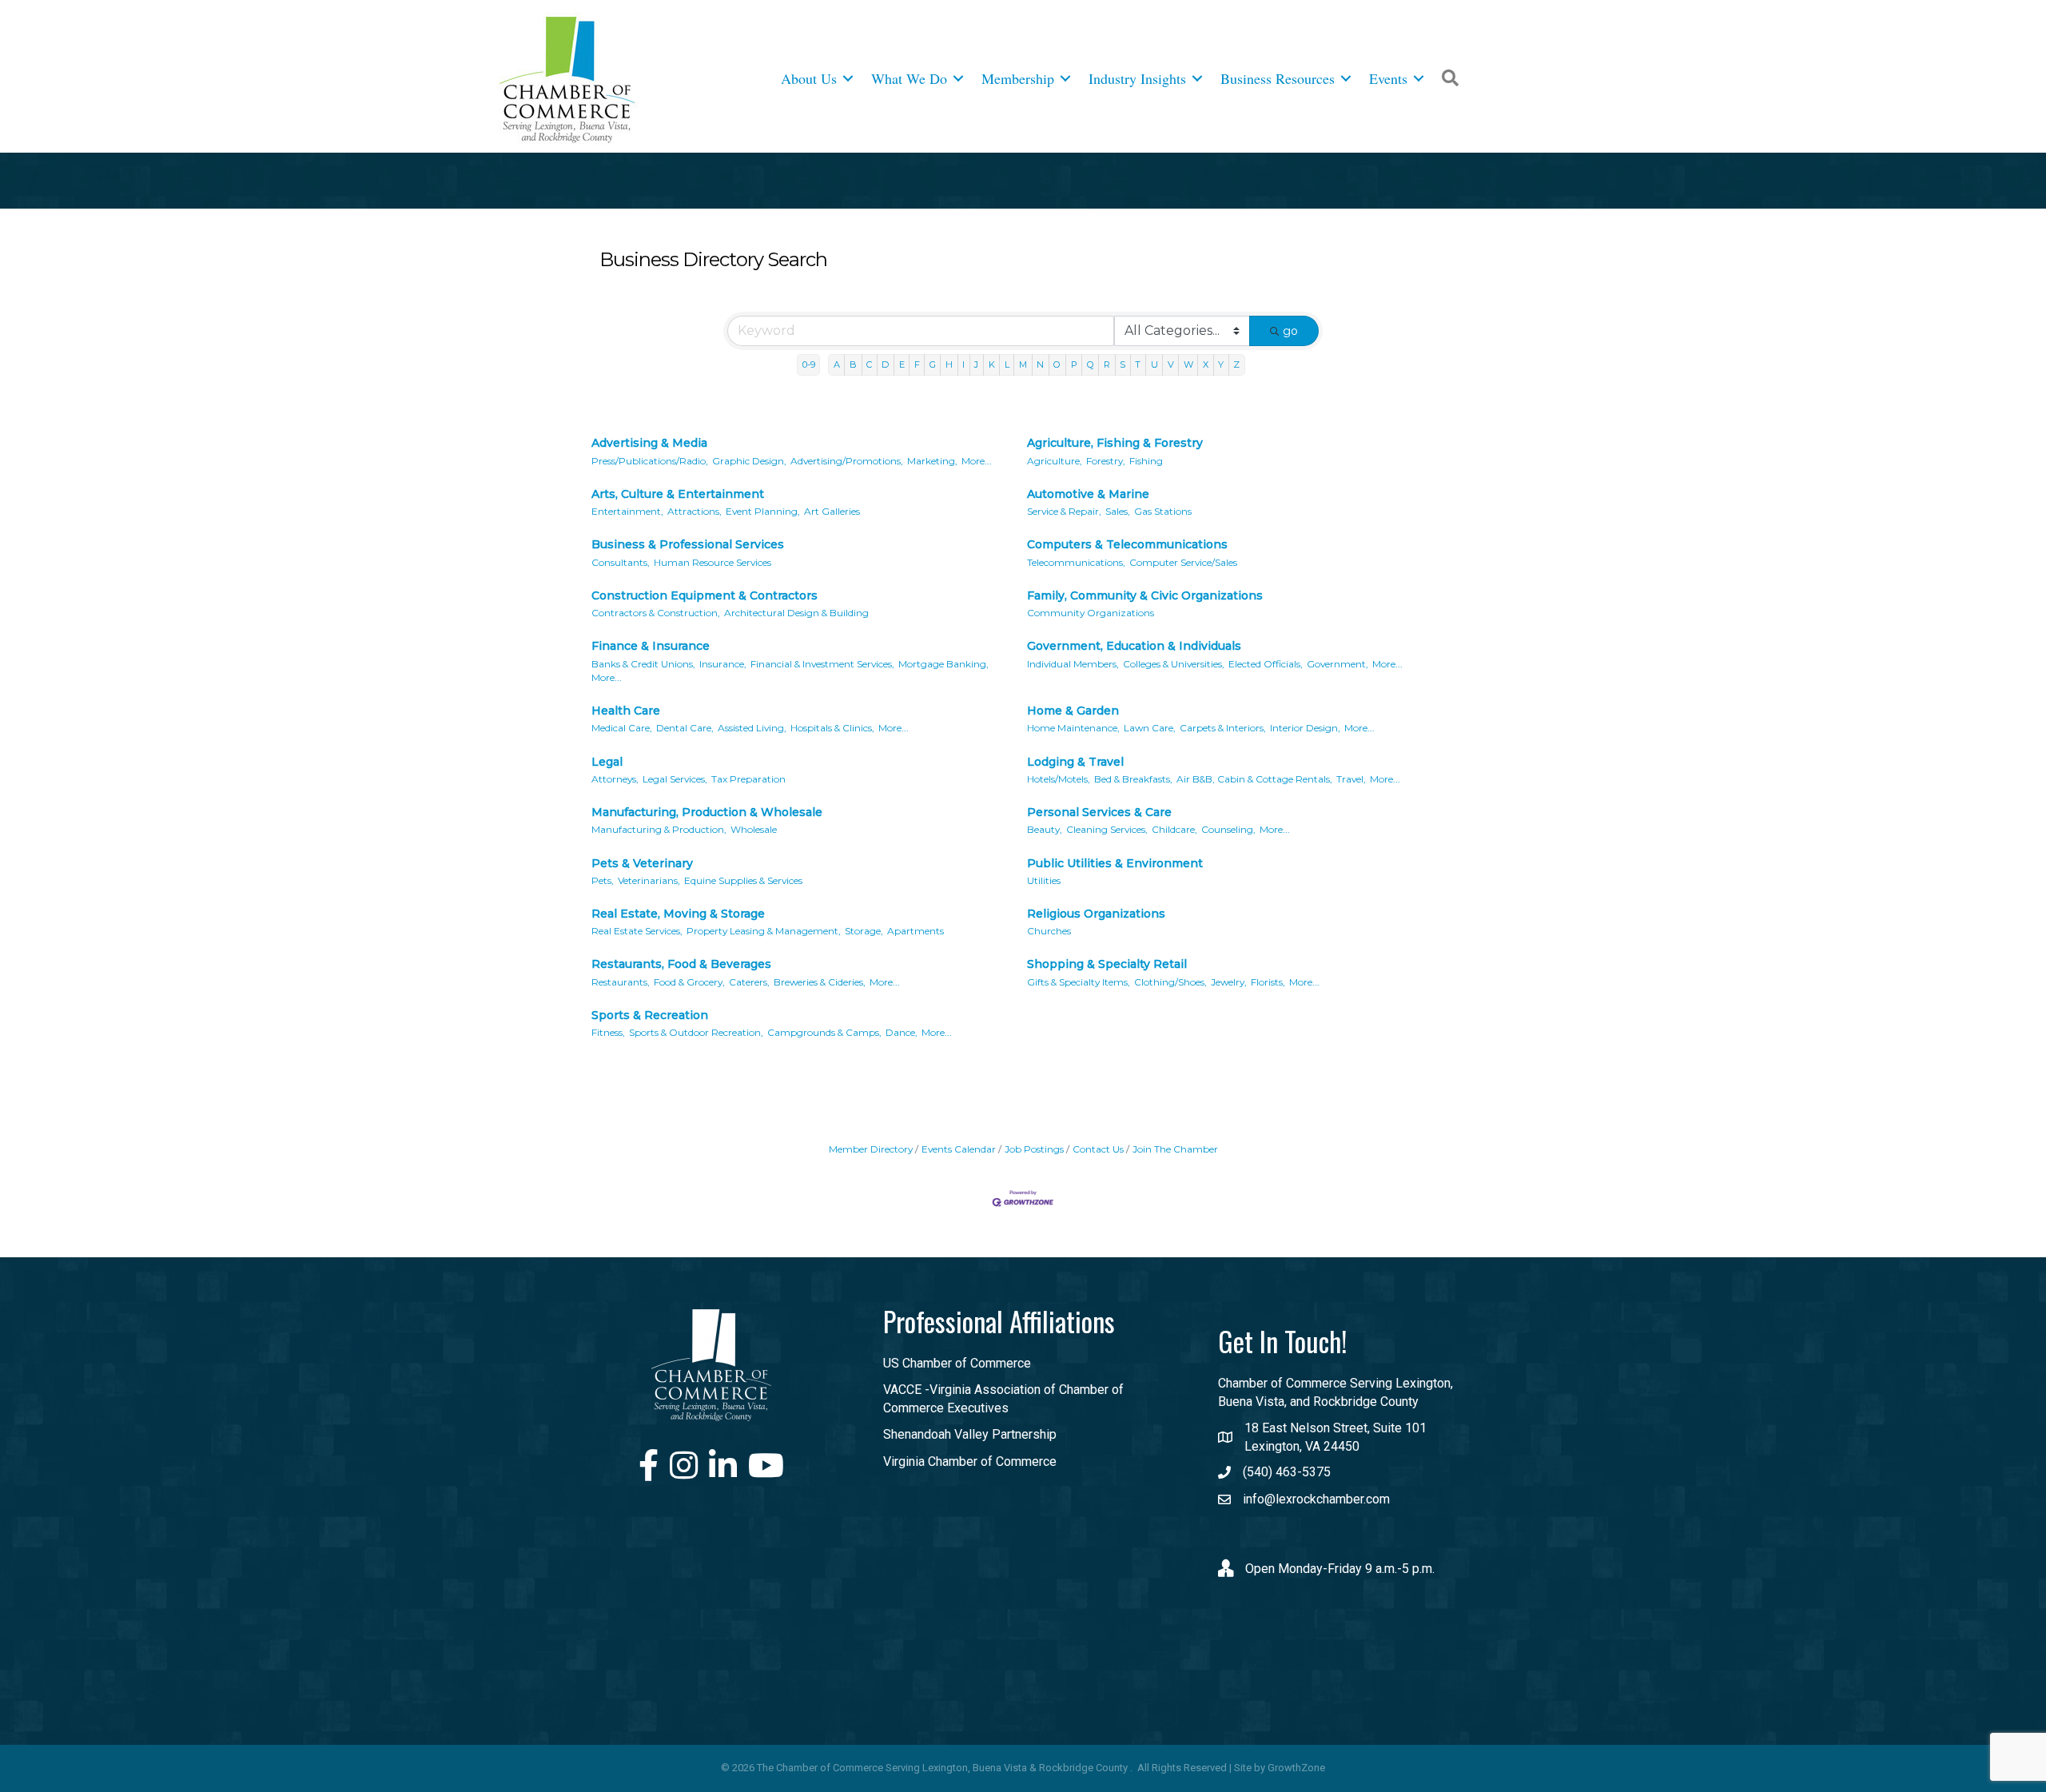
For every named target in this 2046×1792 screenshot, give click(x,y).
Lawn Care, (1150, 728)
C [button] (869, 364)
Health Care (626, 711)
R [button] (1107, 364)
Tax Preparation (748, 779)
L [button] (1007, 364)
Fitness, (608, 1032)
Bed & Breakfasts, (1133, 779)
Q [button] (1091, 364)
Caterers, (749, 982)
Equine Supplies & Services (743, 880)
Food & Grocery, (689, 982)
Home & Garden (1073, 711)
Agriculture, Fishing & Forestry (1115, 443)
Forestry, (1106, 461)
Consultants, (621, 562)
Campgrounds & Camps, (824, 1032)
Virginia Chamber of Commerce (970, 1461)
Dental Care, (685, 728)
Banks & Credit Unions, (643, 664)
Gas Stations (1163, 511)
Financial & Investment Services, (822, 664)
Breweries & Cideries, (820, 982)
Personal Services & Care (1099, 812)
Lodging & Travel (1075, 762)
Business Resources (1278, 78)
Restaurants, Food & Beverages (681, 964)
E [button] (902, 364)
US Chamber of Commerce (957, 1363)
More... (977, 461)
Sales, (1118, 511)
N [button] (1040, 364)
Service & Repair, (1064, 511)
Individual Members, (1073, 664)
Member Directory (871, 1149)
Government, (1337, 664)
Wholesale (754, 829)
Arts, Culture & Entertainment (678, 494)
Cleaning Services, (1107, 829)
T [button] (1138, 364)
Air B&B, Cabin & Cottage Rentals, (1254, 779)
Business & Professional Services (688, 544)
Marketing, (932, 461)
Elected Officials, (1266, 664)
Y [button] (1221, 364)
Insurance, (723, 664)
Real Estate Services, (637, 931)
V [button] (1171, 364)
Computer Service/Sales (1183, 562)
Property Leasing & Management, (764, 931)
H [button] (949, 364)
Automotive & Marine (1088, 494)
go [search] (1290, 331)
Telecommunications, (1076, 562)
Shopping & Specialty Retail (1107, 964)
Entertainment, (627, 511)
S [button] (1123, 364)
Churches (1049, 931)
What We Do (909, 78)
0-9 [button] (809, 364)
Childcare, (1174, 829)
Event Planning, (763, 511)
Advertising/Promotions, (847, 461)
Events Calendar (959, 1149)
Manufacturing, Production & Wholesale (707, 812)
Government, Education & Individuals (1134, 646)
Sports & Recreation (650, 1015)
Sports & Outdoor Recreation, (696, 1032)
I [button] (963, 364)
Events (1388, 78)
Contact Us (1098, 1149)
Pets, (603, 880)
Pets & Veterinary (642, 863)
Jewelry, (1229, 982)
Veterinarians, (649, 880)
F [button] (917, 364)
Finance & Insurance (651, 646)
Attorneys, (615, 779)
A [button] (837, 364)
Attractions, (695, 511)
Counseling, (1228, 829)
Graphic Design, (749, 461)
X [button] (1206, 364)
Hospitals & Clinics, (832, 728)
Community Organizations (1091, 613)
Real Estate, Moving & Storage (678, 914)
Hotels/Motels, (1059, 779)
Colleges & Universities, (1174, 664)
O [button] (1057, 364)
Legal (607, 762)
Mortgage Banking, (943, 664)
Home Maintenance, (1073, 728)
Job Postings (1034, 1149)
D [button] (885, 364)
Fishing (1146, 461)
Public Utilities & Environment (1115, 863)
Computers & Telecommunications (1127, 544)
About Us (809, 78)
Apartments (916, 931)
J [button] (976, 364)
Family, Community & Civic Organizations (1145, 595)
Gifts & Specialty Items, (1079, 982)
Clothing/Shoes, (1170, 982)
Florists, (1268, 982)
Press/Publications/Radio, (650, 461)
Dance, (902, 1032)
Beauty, (1045, 829)
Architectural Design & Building (796, 613)
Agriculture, (1055, 461)
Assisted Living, (752, 728)
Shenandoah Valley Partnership (970, 1434)
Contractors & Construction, (656, 613)
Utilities (1044, 880)
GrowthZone (1296, 1768)
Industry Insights (1137, 78)
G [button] (933, 364)
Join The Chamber (1175, 1149)
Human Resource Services (713, 562)
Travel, (1351, 779)
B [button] (853, 364)
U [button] (1154, 364)
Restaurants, (621, 982)
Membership (1018, 78)
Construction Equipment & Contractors (705, 595)
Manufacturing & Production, (659, 829)
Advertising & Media (649, 443)
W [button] (1188, 364)
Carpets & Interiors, (1223, 728)
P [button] (1074, 364)
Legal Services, (675, 779)
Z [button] (1236, 364)
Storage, (864, 931)
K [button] (992, 364)
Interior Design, (1305, 728)
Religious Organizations (1096, 914)
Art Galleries (832, 511)
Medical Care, (622, 728)
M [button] (1023, 364)
